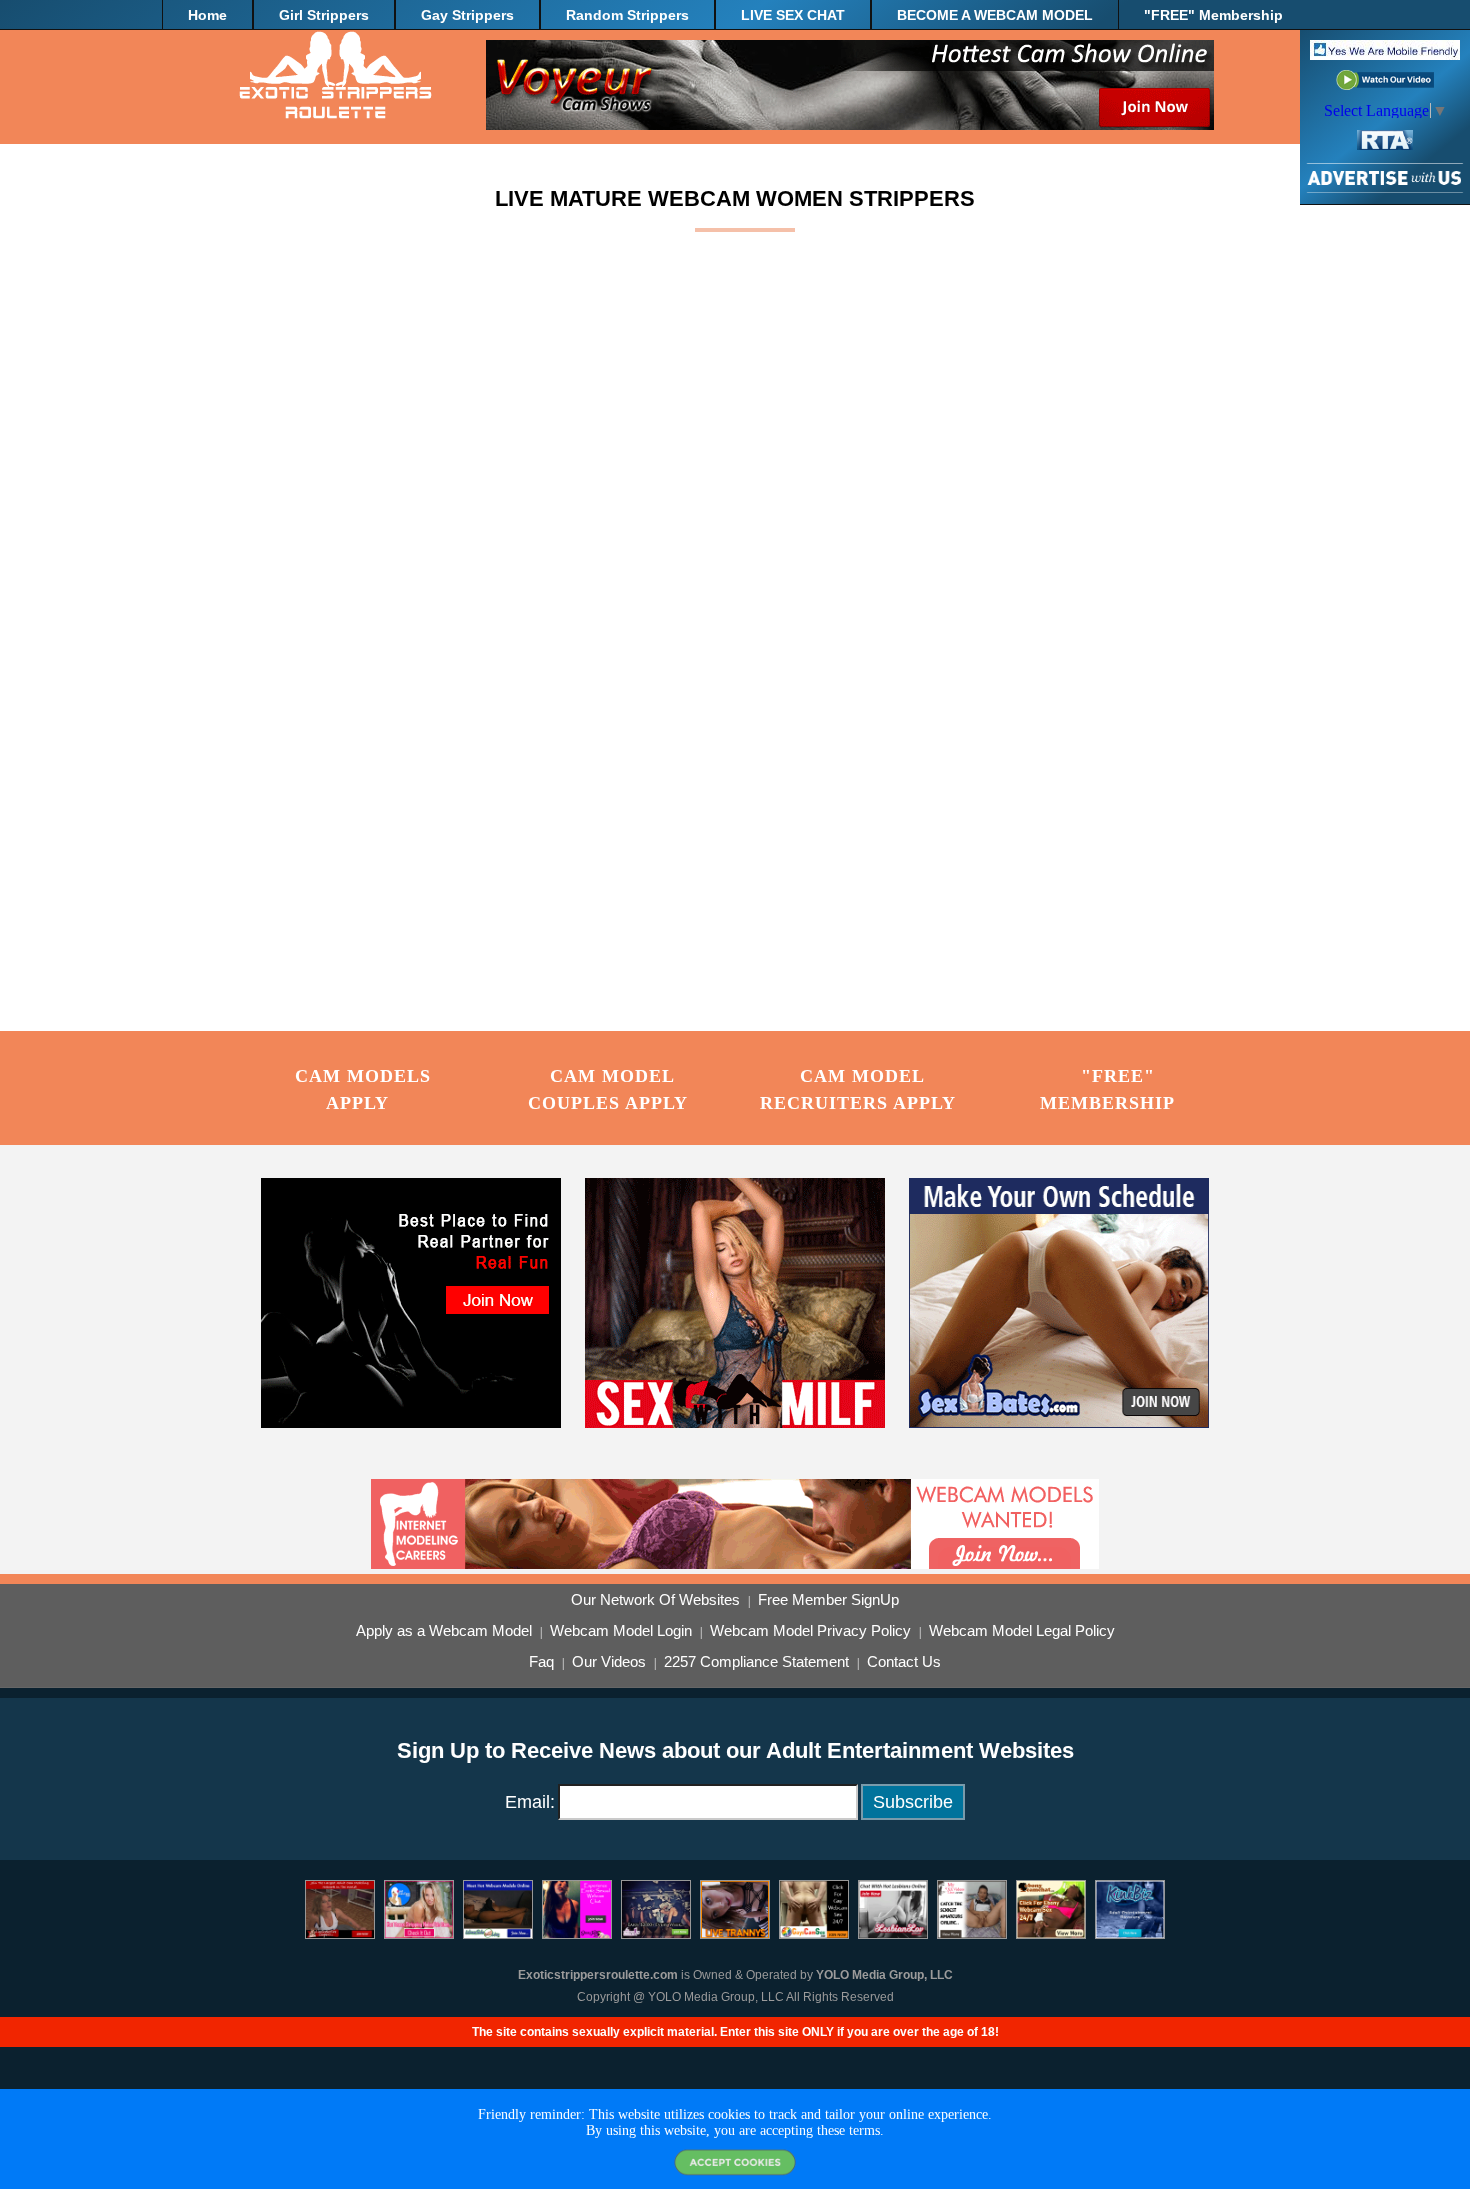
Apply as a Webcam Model (444, 1631)
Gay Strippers (467, 15)
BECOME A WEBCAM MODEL (995, 15)
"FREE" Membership (1213, 15)
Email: (530, 1802)
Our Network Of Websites (655, 1600)
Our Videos (609, 1662)
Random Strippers (627, 15)
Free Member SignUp (828, 1600)
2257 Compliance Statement (756, 1662)
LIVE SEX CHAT (793, 15)
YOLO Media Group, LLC (884, 1975)
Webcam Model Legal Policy (1022, 1631)
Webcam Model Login (621, 1631)
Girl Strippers (324, 15)
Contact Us (904, 1662)
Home (207, 15)
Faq (541, 1662)
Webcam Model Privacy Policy (810, 1631)
